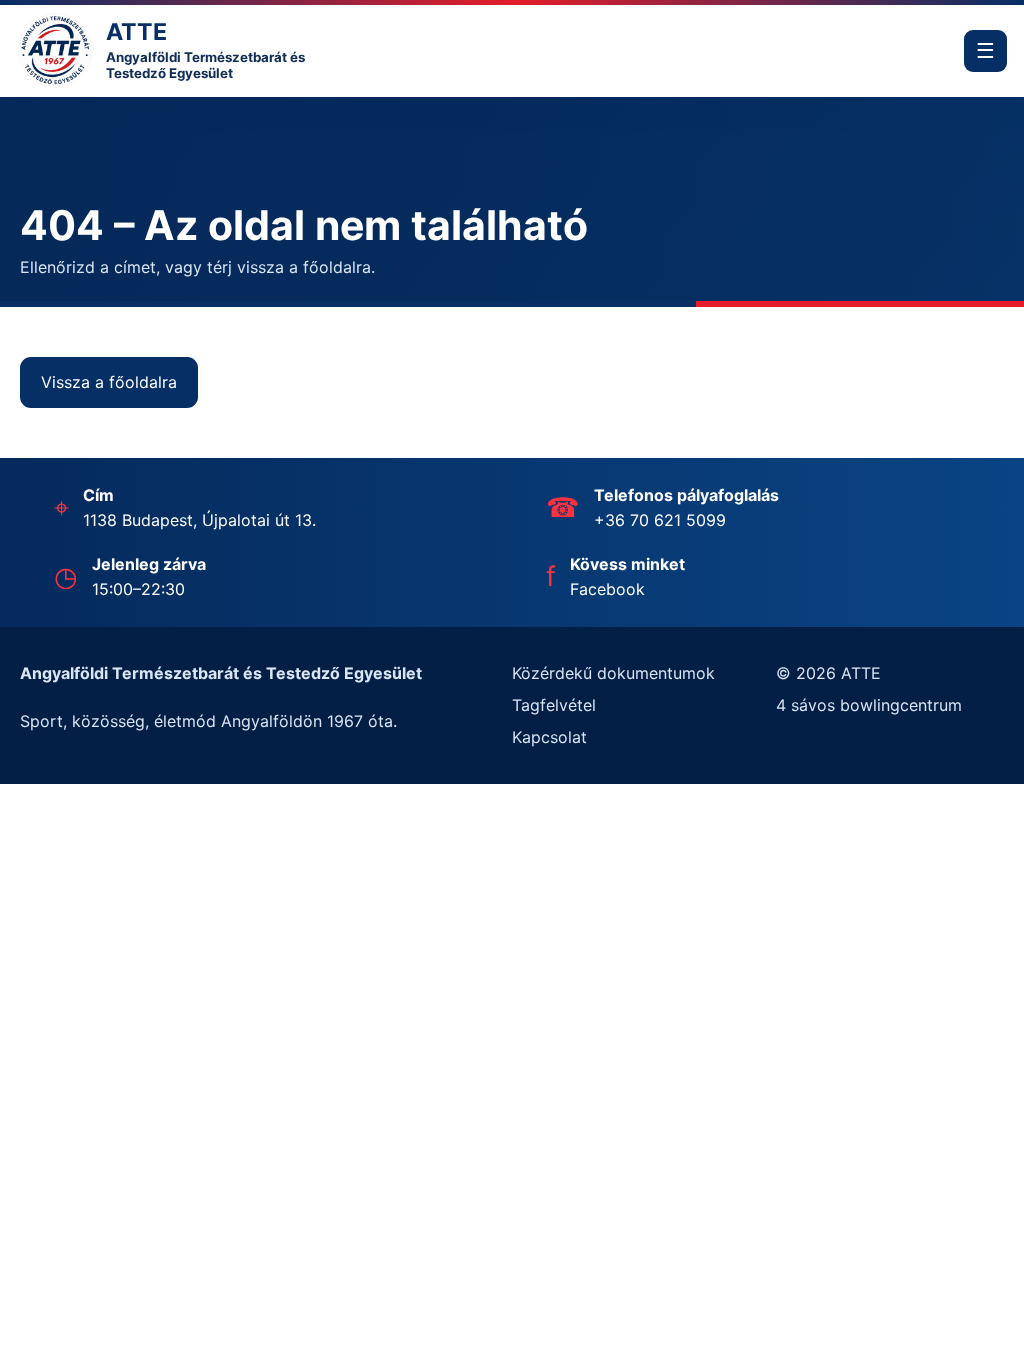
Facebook (607, 589)
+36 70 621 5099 (660, 520)
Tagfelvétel (554, 705)
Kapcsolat (549, 737)
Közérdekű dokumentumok (613, 673)
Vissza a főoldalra (109, 382)
